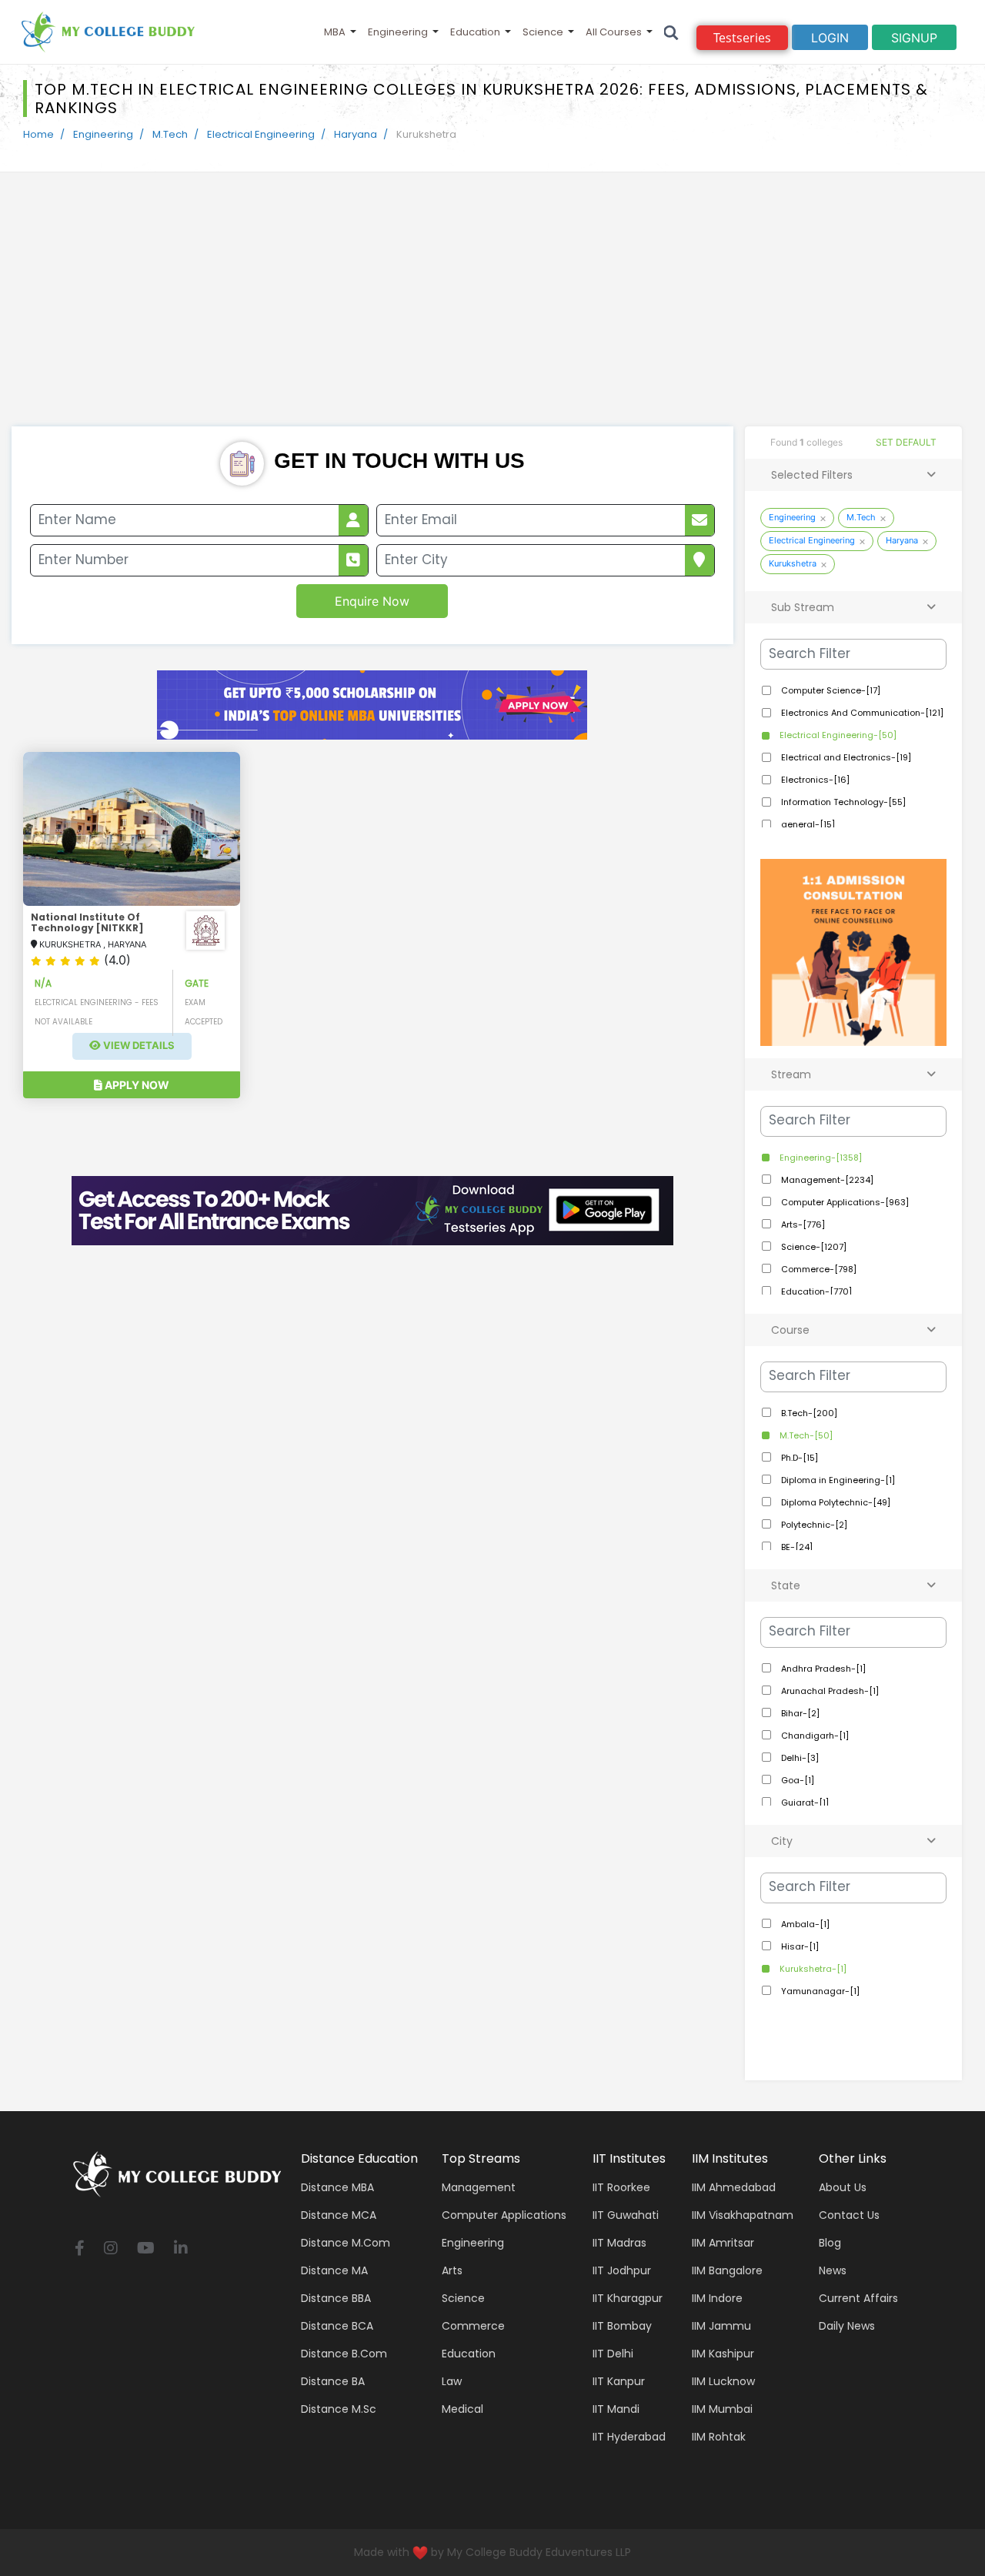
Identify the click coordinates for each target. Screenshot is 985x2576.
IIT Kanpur (619, 2381)
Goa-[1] (796, 1780)
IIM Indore (717, 2298)
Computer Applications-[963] (844, 1202)
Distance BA (333, 2381)
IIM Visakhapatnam (743, 2215)
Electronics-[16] (814, 780)
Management (479, 2187)
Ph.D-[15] (798, 1458)
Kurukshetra (793, 563)
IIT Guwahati (626, 2215)
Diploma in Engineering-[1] (837, 1480)
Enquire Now (372, 601)
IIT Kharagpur (628, 2298)
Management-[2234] (826, 1180)
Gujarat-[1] (804, 1803)
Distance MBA (337, 2187)
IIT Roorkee (621, 2187)
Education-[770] (815, 1291)
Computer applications (504, 2215)
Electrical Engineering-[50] (837, 735)
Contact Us (849, 2215)
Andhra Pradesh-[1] (822, 1669)
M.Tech (170, 134)
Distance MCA (339, 2215)
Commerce (473, 2326)
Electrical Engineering (261, 134)
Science (543, 32)
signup (914, 38)
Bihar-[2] (799, 1713)
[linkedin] (181, 2249)
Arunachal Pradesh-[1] (829, 1691)
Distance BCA (337, 2326)
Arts (452, 2270)
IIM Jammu (721, 2326)
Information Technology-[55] (842, 802)
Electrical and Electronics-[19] (845, 757)
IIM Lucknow (723, 2381)
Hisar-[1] (799, 1946)
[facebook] (80, 2249)
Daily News (847, 2326)
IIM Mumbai (722, 2409)
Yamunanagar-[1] (819, 1991)
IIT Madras (619, 2243)
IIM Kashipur (723, 2354)
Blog (830, 2243)
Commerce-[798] (818, 1269)
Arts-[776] (802, 1225)
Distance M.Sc (339, 2409)
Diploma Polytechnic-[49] (835, 1502)
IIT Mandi (616, 2409)
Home (38, 134)
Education (475, 32)
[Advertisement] (492, 311)
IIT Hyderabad (629, 2437)
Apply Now (136, 1085)
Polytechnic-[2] (813, 1525)
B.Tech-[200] (808, 1413)
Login (830, 38)
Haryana (356, 134)
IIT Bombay (622, 2326)
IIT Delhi (613, 2354)
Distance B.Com (344, 2354)
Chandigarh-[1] (814, 1736)
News (833, 2270)
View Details (138, 1046)
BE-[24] (796, 1547)
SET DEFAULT (906, 442)
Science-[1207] (813, 1247)
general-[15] (807, 824)
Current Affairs (858, 2298)
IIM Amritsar (723, 2243)
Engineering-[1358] (820, 1158)
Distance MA (334, 2270)
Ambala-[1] (804, 1924)
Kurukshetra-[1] (812, 1969)
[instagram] (111, 2249)
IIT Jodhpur (622, 2270)
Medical (462, 2409)
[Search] (671, 32)
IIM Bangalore (727, 2270)
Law (452, 2381)
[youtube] (146, 2249)
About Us (843, 2187)
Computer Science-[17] (830, 690)
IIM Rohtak (719, 2437)
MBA (335, 32)
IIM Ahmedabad (734, 2187)
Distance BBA (336, 2298)
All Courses (614, 32)
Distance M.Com (346, 2243)
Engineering (398, 32)
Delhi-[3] (799, 1758)
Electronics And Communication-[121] (861, 713)
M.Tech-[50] (805, 1435)
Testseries (742, 38)
